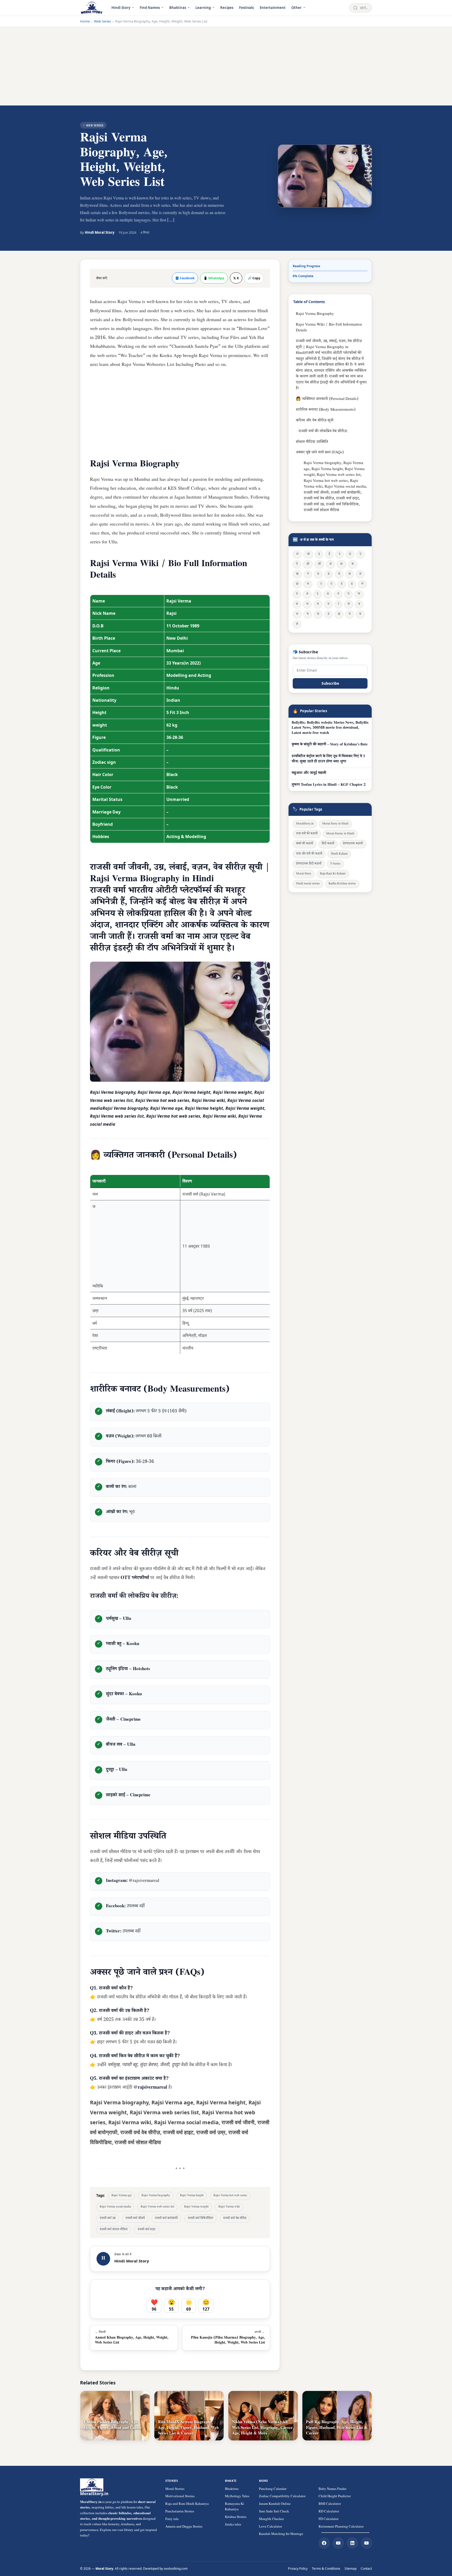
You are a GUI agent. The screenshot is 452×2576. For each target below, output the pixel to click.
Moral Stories (175, 2489)
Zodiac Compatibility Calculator (282, 2497)
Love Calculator (270, 2527)
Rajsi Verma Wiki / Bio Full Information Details (329, 328)
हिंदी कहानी (328, 844)
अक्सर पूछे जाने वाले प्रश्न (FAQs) (320, 453)
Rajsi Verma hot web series (230, 2196)
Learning (203, 8)
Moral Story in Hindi (335, 824)
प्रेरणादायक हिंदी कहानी (309, 864)
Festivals (246, 8)
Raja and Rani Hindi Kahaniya (187, 2504)
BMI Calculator (330, 2504)
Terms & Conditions (326, 2569)
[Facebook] (324, 2543)
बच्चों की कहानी (305, 844)
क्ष (339, 614)
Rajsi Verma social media (115, 2207)
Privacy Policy (298, 2569)
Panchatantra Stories (180, 2512)
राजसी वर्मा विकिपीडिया (200, 2219)
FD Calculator (329, 2519)
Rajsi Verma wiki (229, 2207)
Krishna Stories (236, 2517)
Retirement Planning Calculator (341, 2527)
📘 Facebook (185, 278)
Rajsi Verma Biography (315, 314)
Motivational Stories (180, 2497)
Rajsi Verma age (122, 2196)
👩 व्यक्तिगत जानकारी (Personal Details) (327, 399)
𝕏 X (236, 278)
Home (85, 21)
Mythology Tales (237, 2497)
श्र (360, 614)
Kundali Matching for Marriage (281, 2534)
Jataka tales (233, 2525)
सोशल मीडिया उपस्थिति (312, 442)
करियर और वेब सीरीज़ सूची (315, 421)
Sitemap (351, 2569)
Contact (366, 2569)
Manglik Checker (271, 2519)
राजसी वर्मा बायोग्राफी (166, 2219)
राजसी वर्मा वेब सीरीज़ (235, 2219)
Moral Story (304, 874)
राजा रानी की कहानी (307, 834)
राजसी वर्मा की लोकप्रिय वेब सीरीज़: (323, 431)
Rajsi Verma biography (156, 2196)
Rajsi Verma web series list (157, 2207)
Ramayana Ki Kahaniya (235, 2507)
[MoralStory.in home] (92, 8)
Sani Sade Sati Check (274, 2512)
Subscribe (330, 683)
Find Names (150, 8)
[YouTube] (338, 2543)
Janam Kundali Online (275, 2504)
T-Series (335, 864)
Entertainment (273, 8)
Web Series (102, 21)
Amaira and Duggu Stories (184, 2527)
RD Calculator (329, 2512)
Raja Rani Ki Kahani (333, 874)
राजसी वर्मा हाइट (147, 2230)
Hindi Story (121, 8)
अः (341, 564)
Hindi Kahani (339, 854)
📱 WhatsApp (214, 278)
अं (330, 564)
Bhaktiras (178, 8)
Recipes (227, 8)
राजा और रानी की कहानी (309, 854)
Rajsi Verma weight (196, 2207)
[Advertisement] (226, 66)
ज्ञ (297, 624)
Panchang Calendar (273, 2489)
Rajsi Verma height (192, 2196)
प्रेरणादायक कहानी (353, 844)
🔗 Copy (254, 278)
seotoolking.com (176, 2569)
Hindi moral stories (308, 884)
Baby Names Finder (332, 2489)
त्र (350, 614)
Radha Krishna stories (342, 884)
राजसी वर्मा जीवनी (135, 2219)
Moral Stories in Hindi (340, 834)
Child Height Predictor (335, 2497)
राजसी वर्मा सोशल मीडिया (114, 2230)
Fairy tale (172, 2519)
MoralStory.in (305, 824)
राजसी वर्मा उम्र (108, 2219)
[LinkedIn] (352, 2543)
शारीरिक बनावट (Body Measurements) (326, 410)
